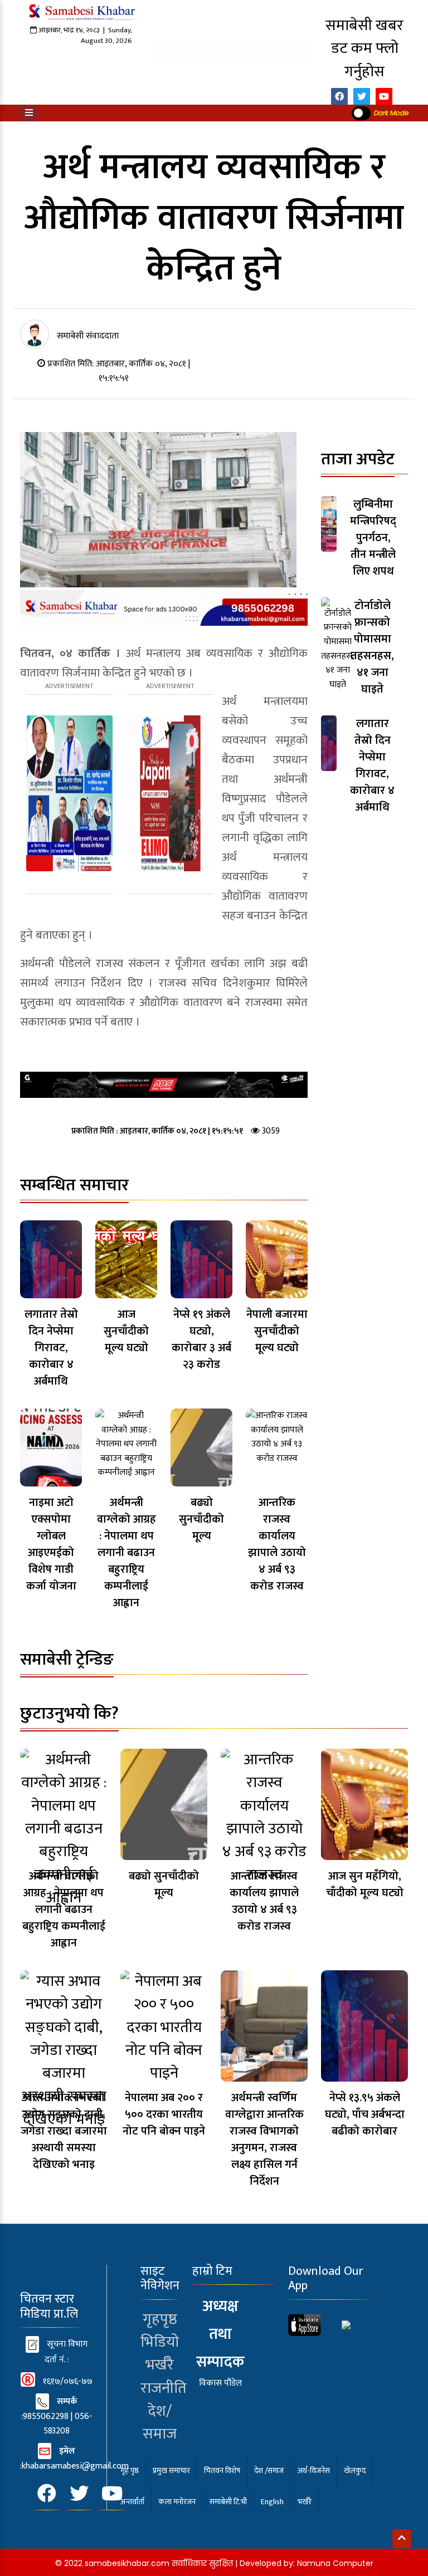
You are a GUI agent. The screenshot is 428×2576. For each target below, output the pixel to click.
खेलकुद (355, 2470)
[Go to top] (402, 2539)
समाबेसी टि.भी (228, 2502)
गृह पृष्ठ (130, 2470)
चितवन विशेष (222, 2470)
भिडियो (160, 2342)
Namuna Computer (335, 2563)
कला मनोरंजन (177, 2502)
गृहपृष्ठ (160, 2319)
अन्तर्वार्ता (132, 2502)
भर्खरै (160, 2365)
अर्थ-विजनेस (314, 2470)
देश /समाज (269, 2470)
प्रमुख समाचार (171, 2470)
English (272, 2502)
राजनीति (164, 2388)
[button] (29, 113)
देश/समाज (160, 2423)
